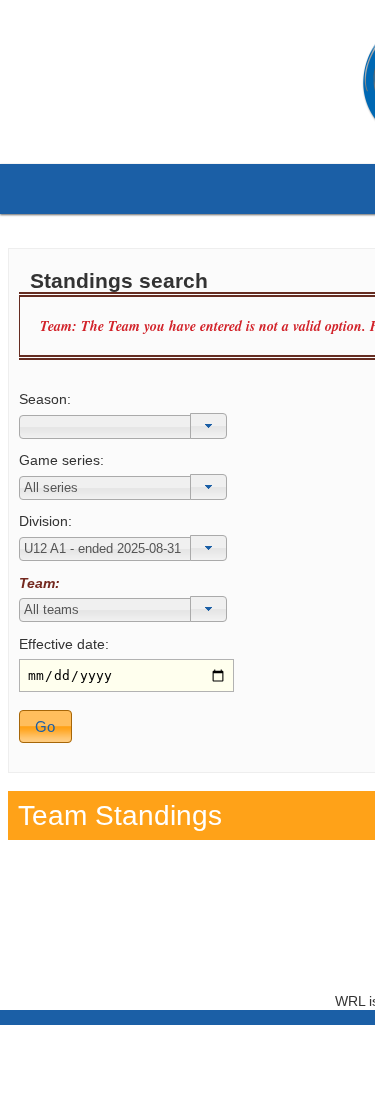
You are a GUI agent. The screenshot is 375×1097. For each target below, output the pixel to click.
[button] (208, 426)
